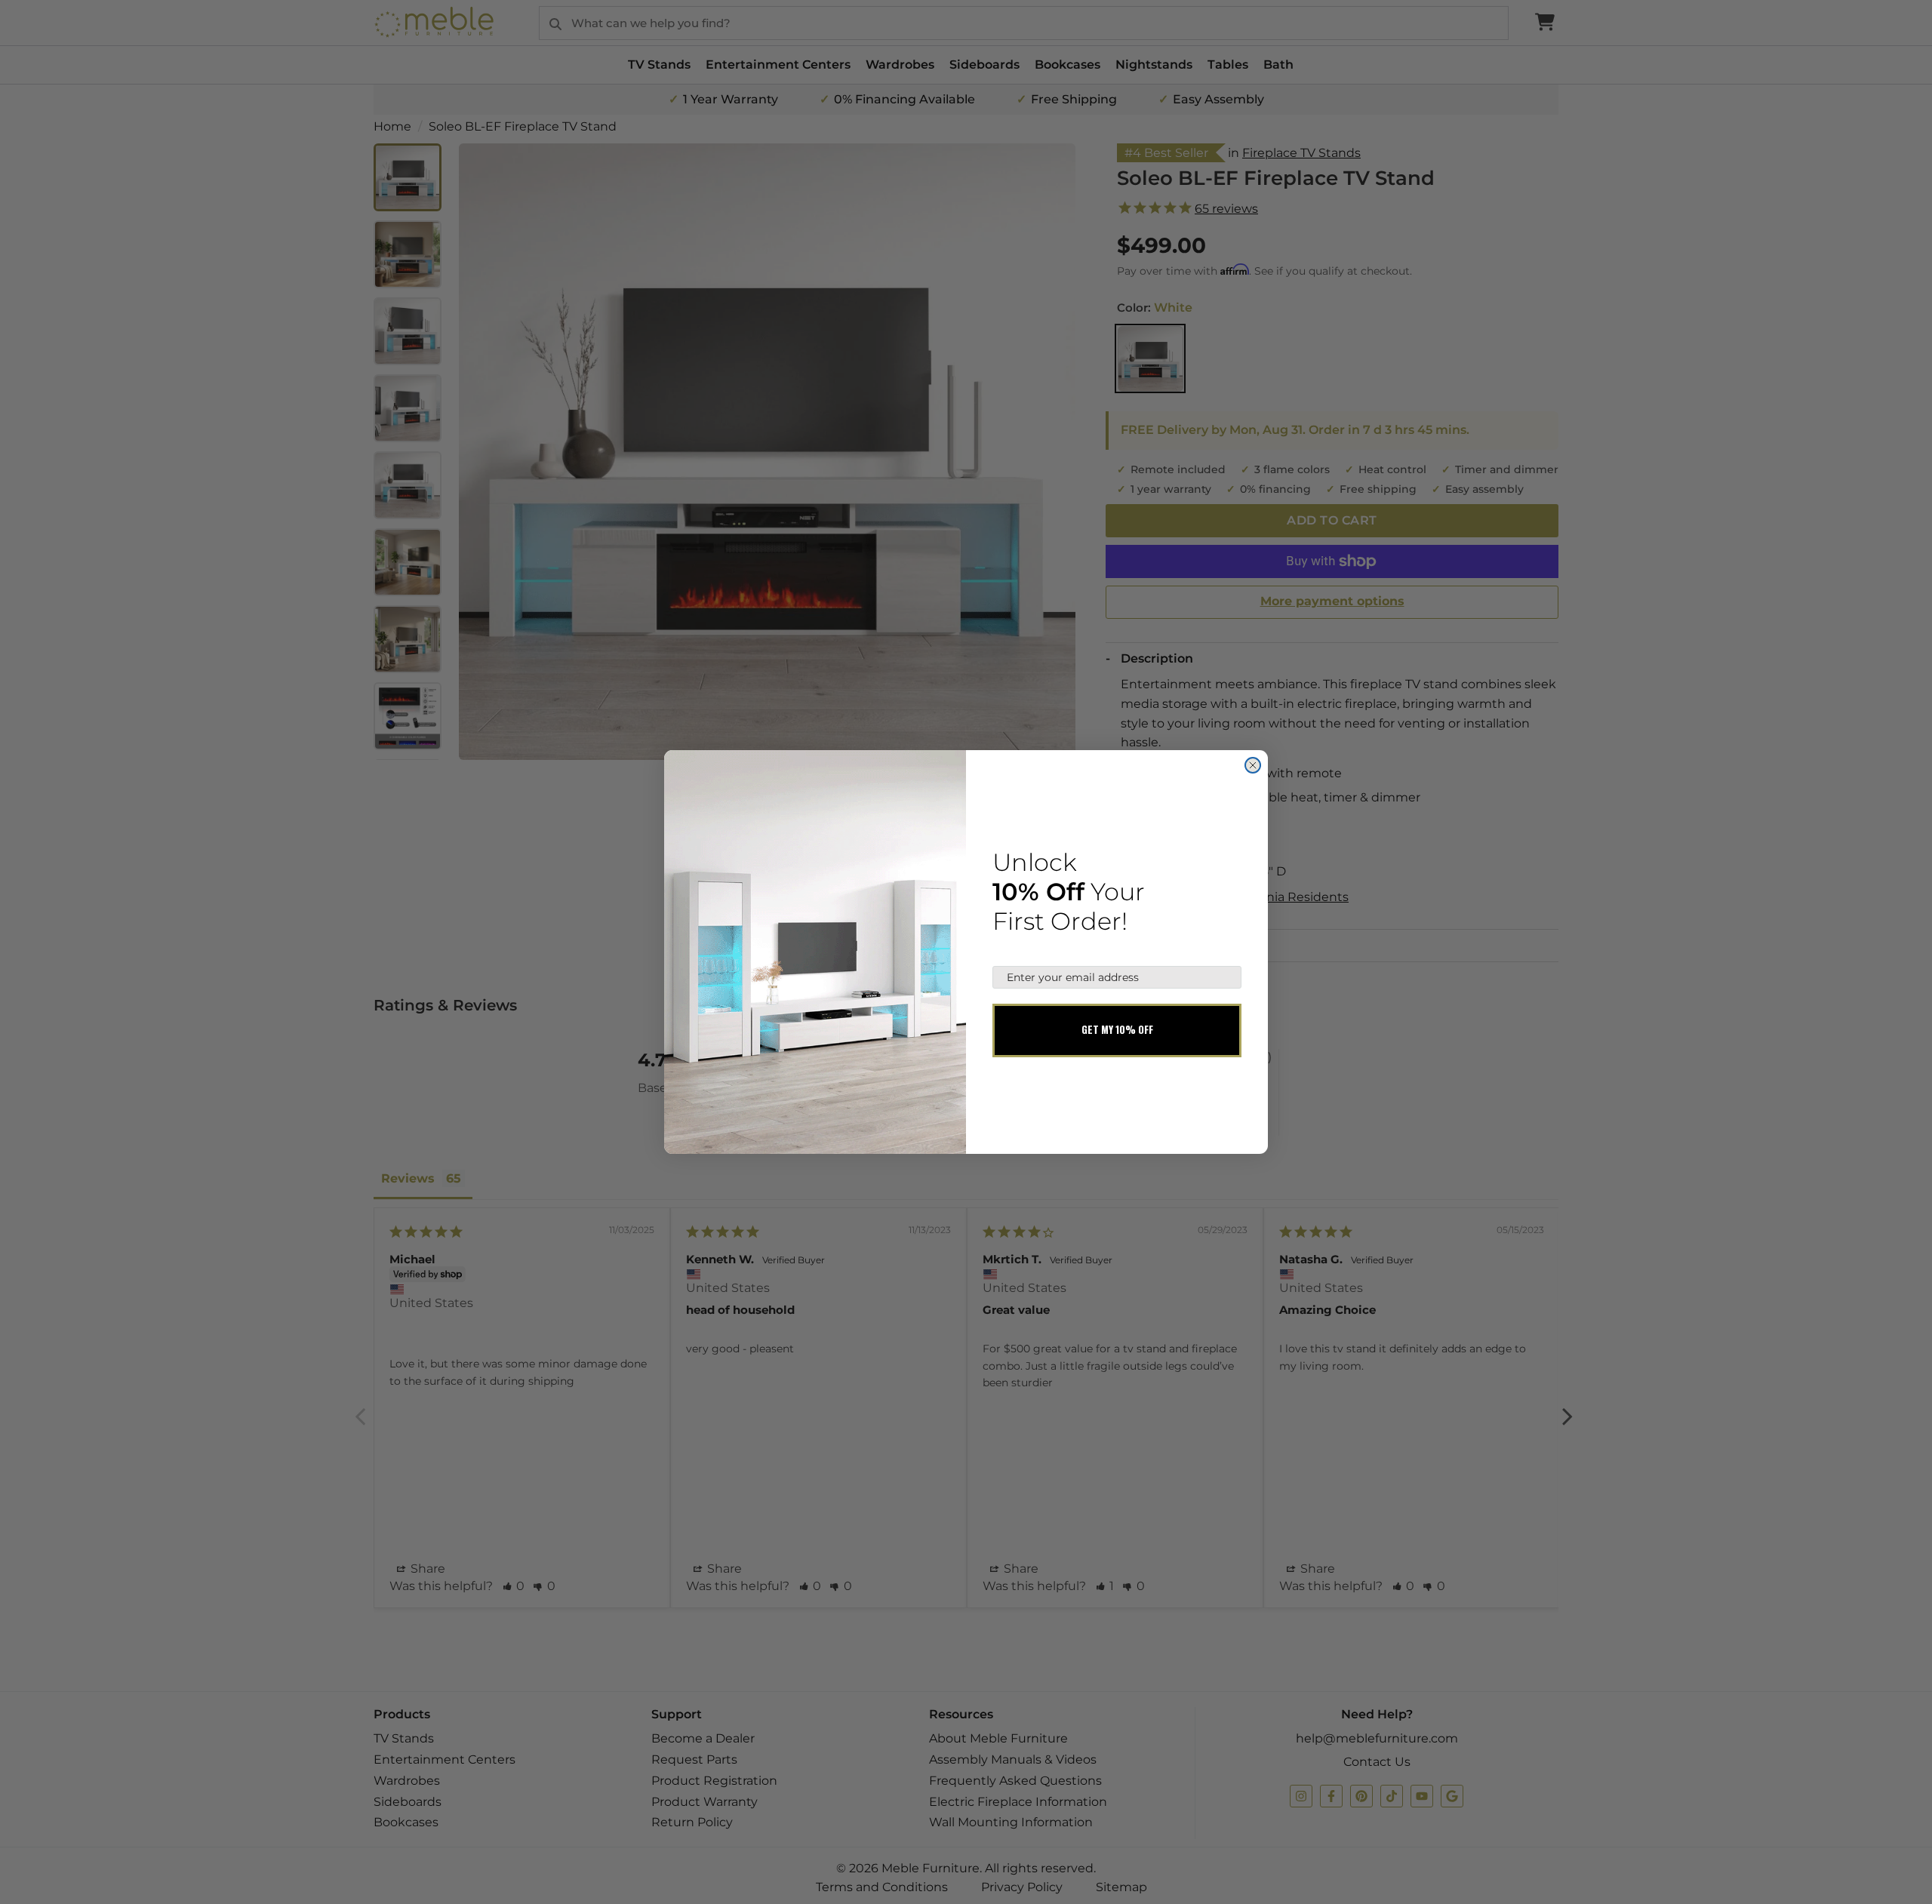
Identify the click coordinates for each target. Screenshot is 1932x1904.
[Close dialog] (1253, 765)
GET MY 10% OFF (1117, 1029)
